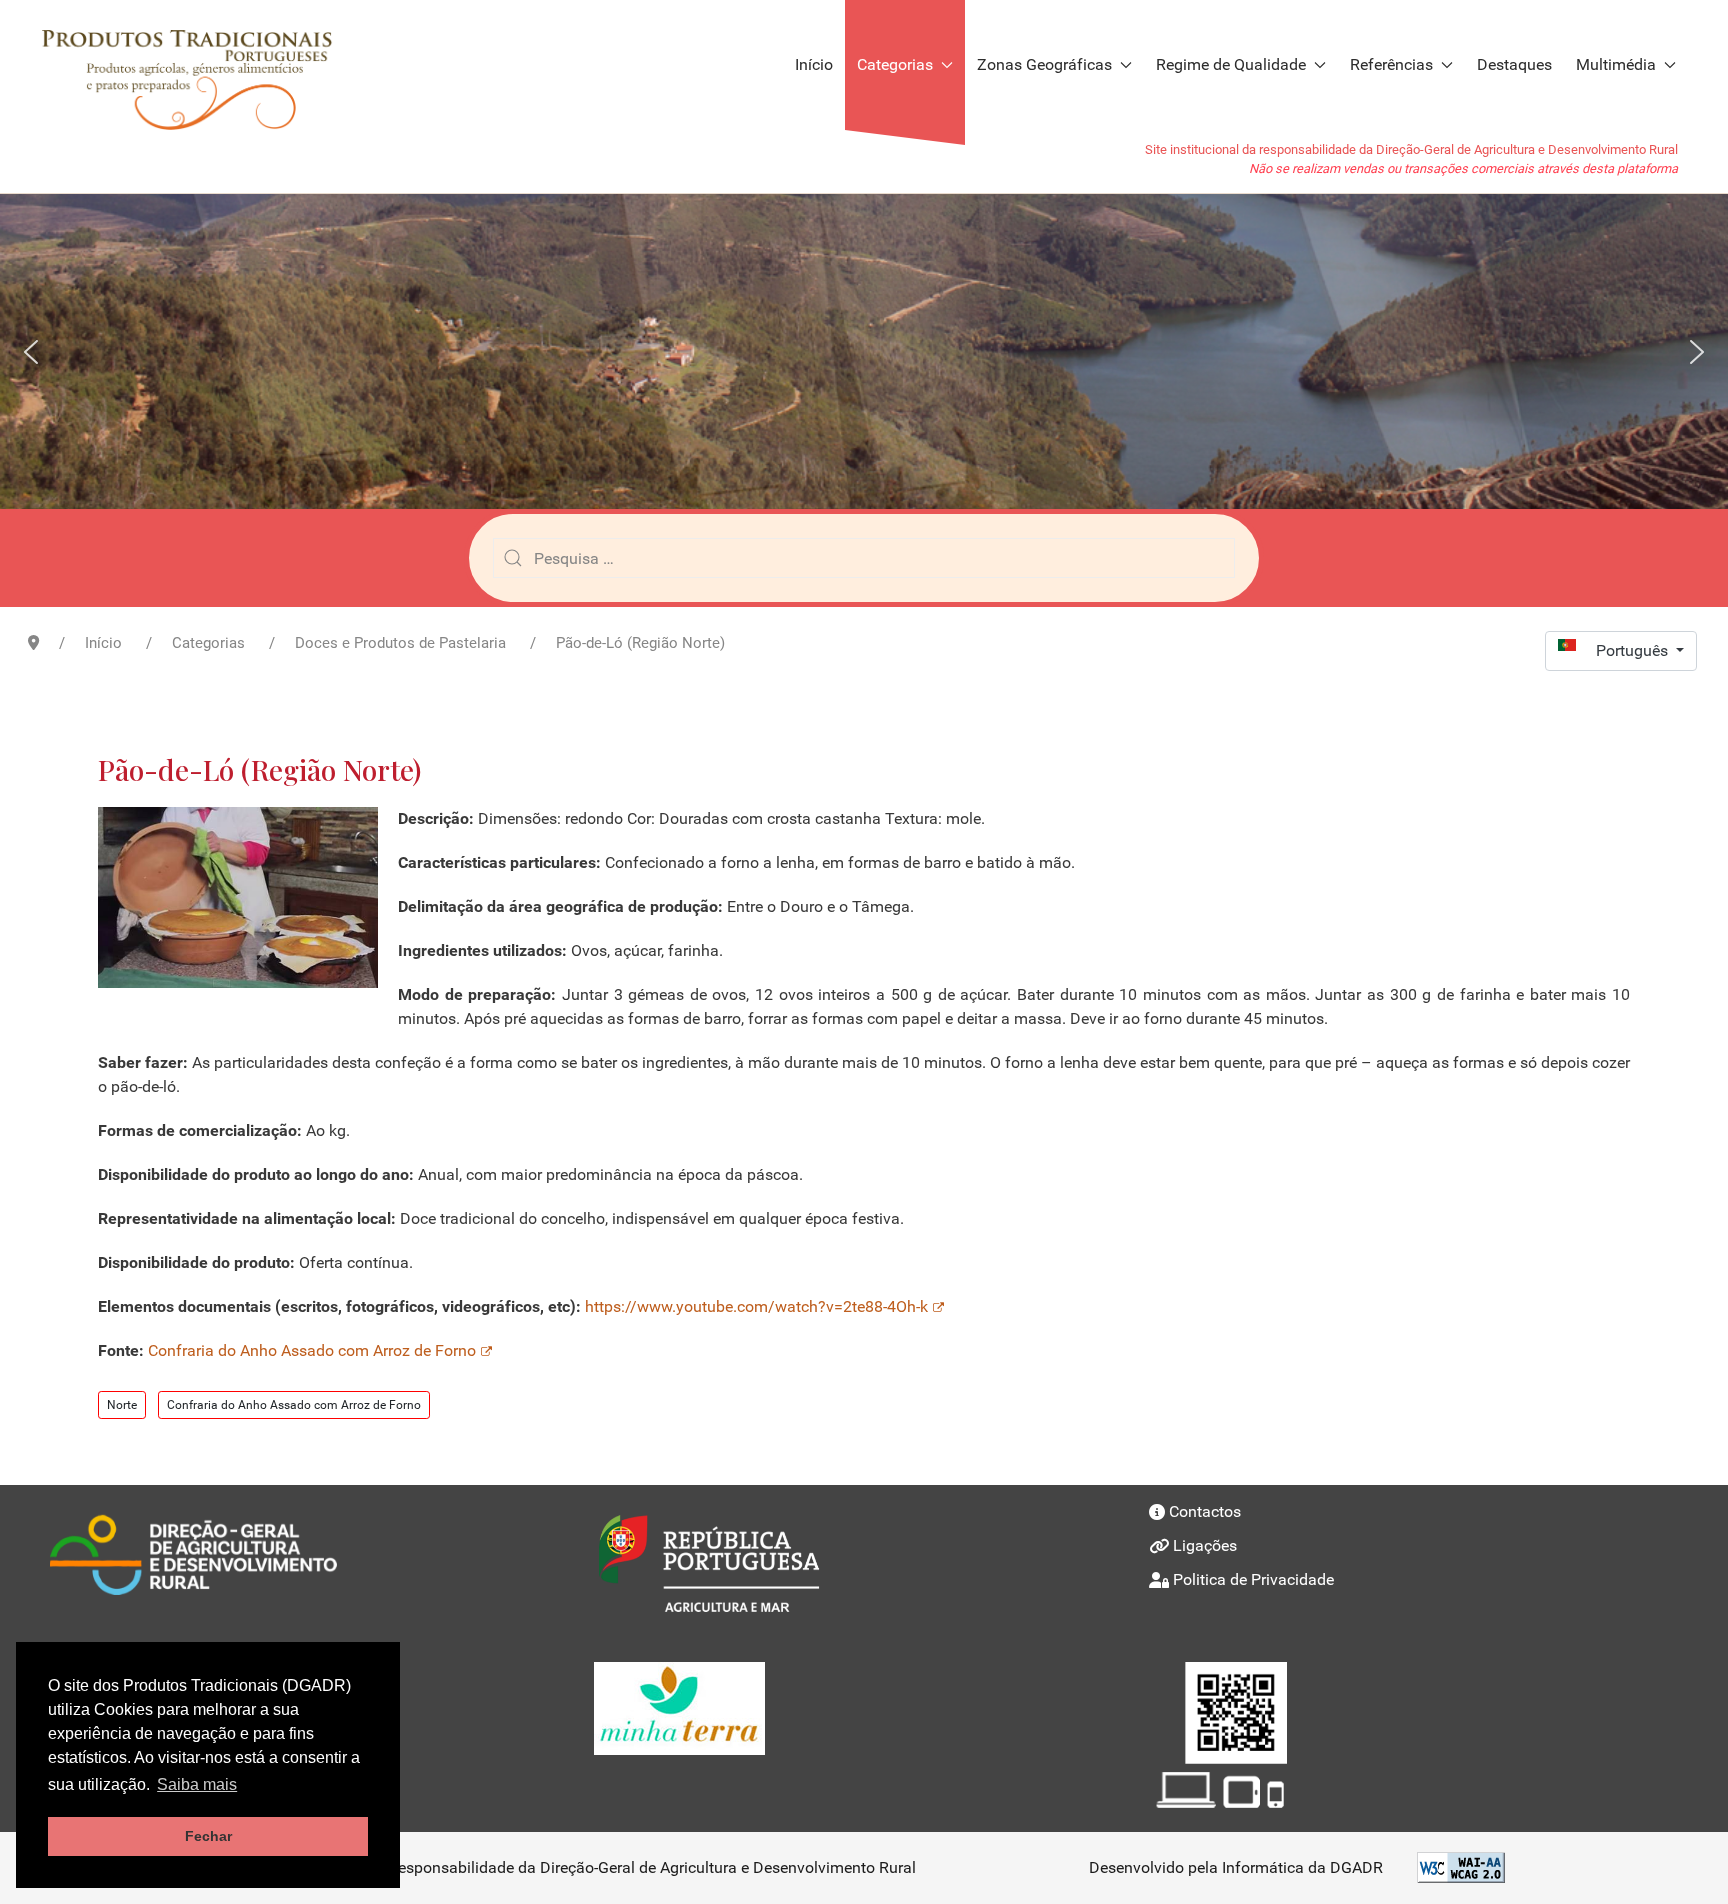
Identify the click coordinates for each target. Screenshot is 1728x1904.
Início (814, 64)
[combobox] (864, 558)
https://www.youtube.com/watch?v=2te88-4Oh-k (756, 1306)
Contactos (1205, 1511)
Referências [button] (1391, 64)
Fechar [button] (208, 1836)
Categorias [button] (895, 64)
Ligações (1205, 1545)
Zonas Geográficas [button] (1044, 64)
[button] (31, 352)
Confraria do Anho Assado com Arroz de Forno (312, 1350)
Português (1634, 650)
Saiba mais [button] (197, 1784)
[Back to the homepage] (196, 65)
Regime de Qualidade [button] (1231, 64)
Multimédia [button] (1616, 64)
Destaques (1514, 64)
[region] (864, 351)
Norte (122, 1405)
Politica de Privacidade (1253, 1579)
